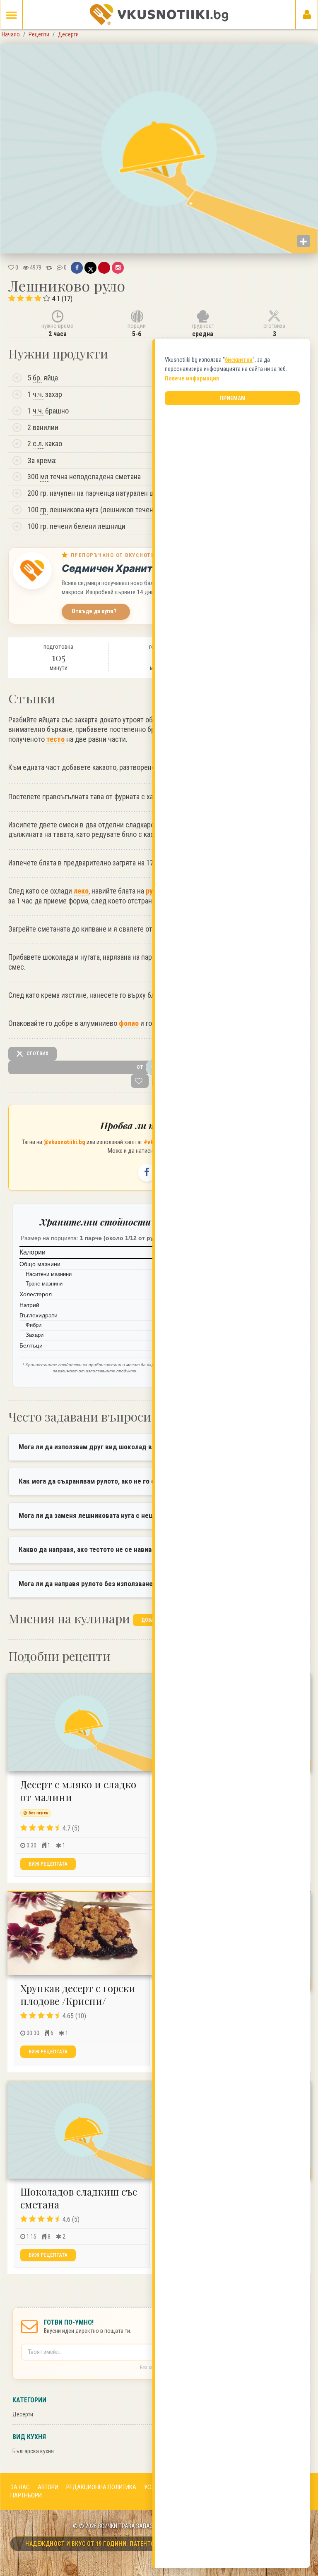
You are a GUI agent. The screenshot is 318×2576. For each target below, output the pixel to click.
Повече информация (192, 378)
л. (41, 443)
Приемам (232, 398)
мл (44, 477)
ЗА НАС (20, 2487)
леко (81, 891)
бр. (37, 378)
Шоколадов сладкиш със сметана (79, 2198)
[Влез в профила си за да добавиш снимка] (304, 241)
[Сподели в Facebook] (77, 268)
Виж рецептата (48, 1864)
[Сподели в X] (90, 268)
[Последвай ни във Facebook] (147, 1173)
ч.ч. (38, 394)
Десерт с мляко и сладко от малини (78, 1791)
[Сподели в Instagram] (118, 268)
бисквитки (239, 360)
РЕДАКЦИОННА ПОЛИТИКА (101, 2487)
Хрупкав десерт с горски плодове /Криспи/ (78, 1994)
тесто (55, 739)
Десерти (23, 2414)
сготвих (37, 1054)
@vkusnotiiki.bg (64, 1142)
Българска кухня (33, 2451)
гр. (44, 493)
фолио (129, 1023)
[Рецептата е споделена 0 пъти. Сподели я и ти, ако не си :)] (49, 268)
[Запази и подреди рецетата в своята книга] (140, 1081)
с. (38, 443)
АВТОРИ (48, 2487)
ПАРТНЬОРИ (26, 2495)
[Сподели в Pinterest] (104, 268)
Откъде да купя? (94, 611)
